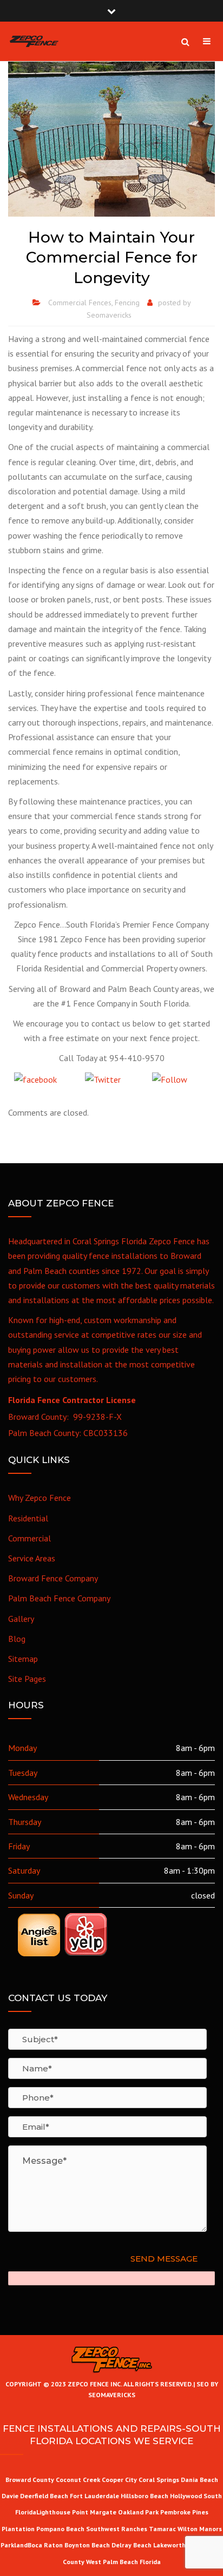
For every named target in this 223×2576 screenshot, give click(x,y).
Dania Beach (199, 2480)
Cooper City (119, 2480)
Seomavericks (109, 315)
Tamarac (163, 2529)
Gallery (21, 1619)
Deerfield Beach (44, 2496)
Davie (10, 2496)
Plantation (18, 2529)
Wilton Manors (200, 2529)
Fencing (127, 303)
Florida (150, 2562)
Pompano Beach (61, 2529)
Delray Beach (132, 2545)
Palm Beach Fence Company (59, 1598)
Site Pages (27, 1679)
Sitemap (23, 1659)
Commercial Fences (80, 303)
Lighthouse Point (62, 2512)
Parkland (14, 2545)
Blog (17, 1639)
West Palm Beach (112, 2562)
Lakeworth (169, 2545)
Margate (103, 2512)
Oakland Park (139, 2512)
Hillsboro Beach (145, 2496)
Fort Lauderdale (94, 2496)
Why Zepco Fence (40, 1498)
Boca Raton (45, 2545)
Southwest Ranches (117, 2529)
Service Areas (32, 1558)
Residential (28, 1518)
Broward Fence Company (53, 1578)
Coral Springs (159, 2480)
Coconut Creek (78, 2480)
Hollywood (186, 2496)
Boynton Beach (87, 2545)
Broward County (30, 2480)
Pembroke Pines (184, 2512)
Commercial (29, 1538)
